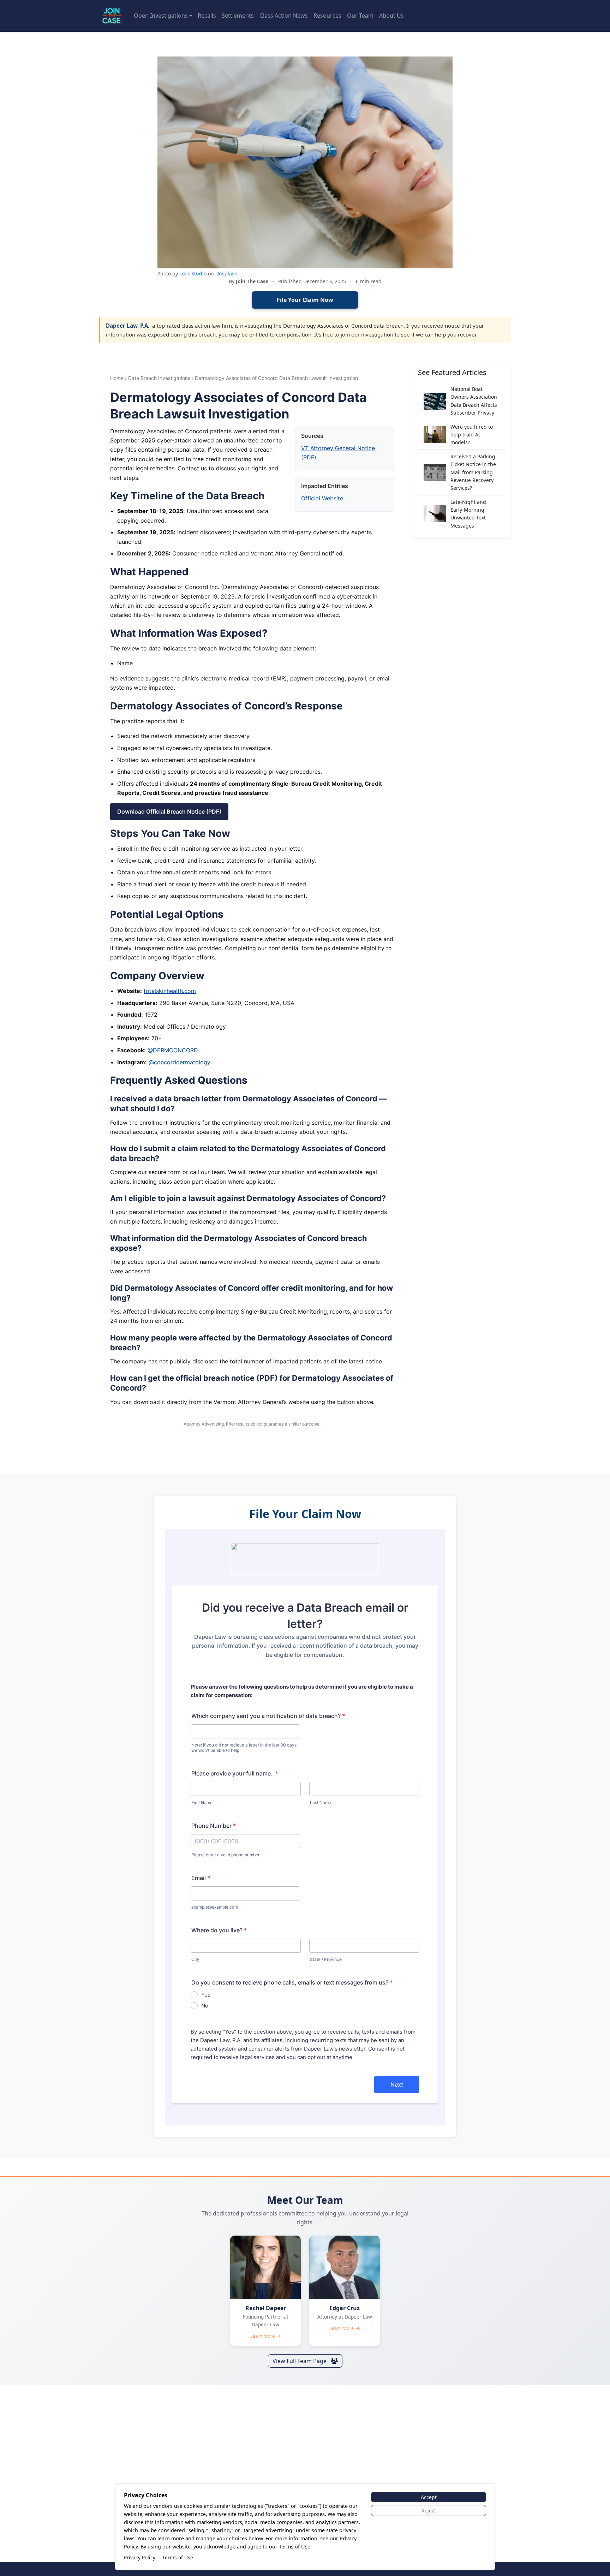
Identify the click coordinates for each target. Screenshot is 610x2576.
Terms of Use (178, 2557)
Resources (327, 16)
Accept (429, 2497)
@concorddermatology (180, 1062)
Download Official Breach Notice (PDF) (169, 811)
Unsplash (226, 273)
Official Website (322, 498)
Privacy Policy (140, 2557)
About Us (391, 16)
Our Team (360, 16)
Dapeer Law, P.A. (128, 326)
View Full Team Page (300, 2361)
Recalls (207, 16)
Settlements (238, 16)
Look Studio (193, 273)
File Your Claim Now (305, 300)
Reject (429, 2510)
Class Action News (284, 16)
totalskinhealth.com (170, 991)
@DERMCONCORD (173, 1050)
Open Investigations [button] (161, 16)
